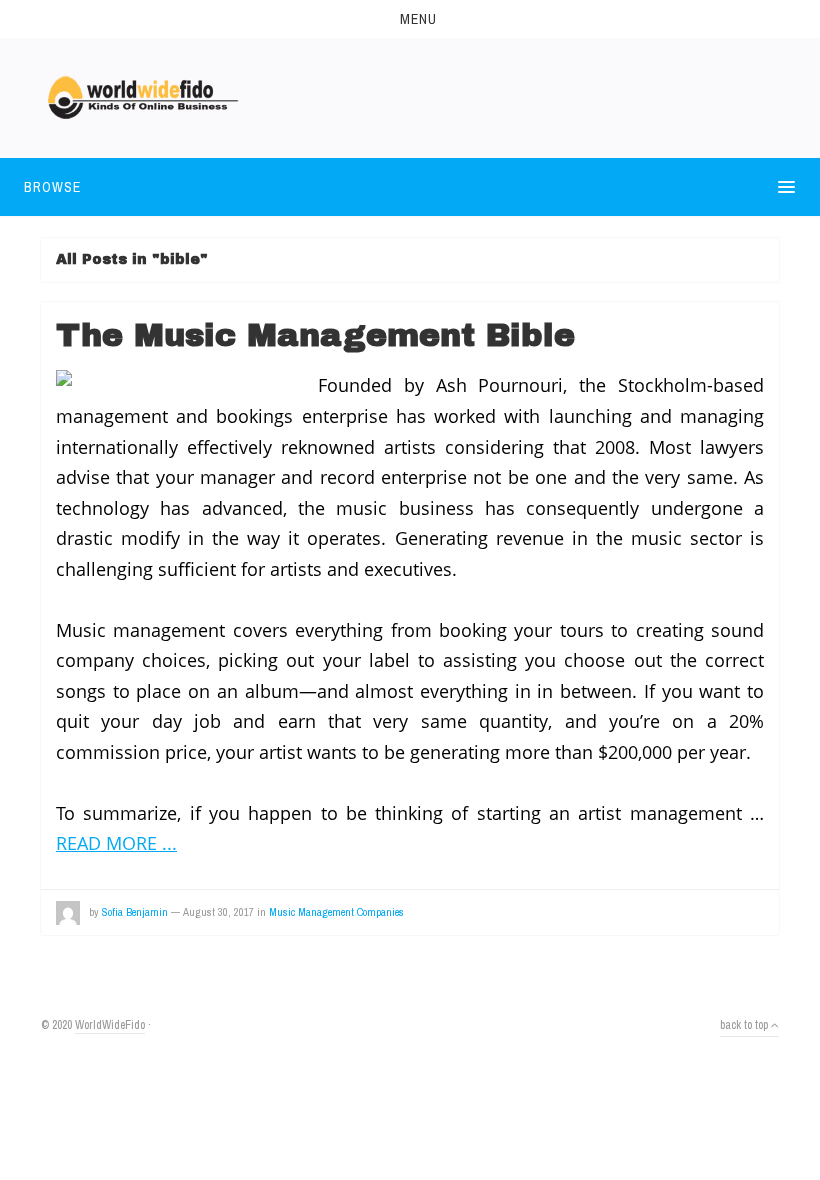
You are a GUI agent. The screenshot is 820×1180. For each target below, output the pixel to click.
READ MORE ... (116, 843)
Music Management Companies (336, 912)
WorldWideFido (110, 1025)
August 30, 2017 (218, 912)
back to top (745, 1025)
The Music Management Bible (315, 335)
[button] (410, 19)
